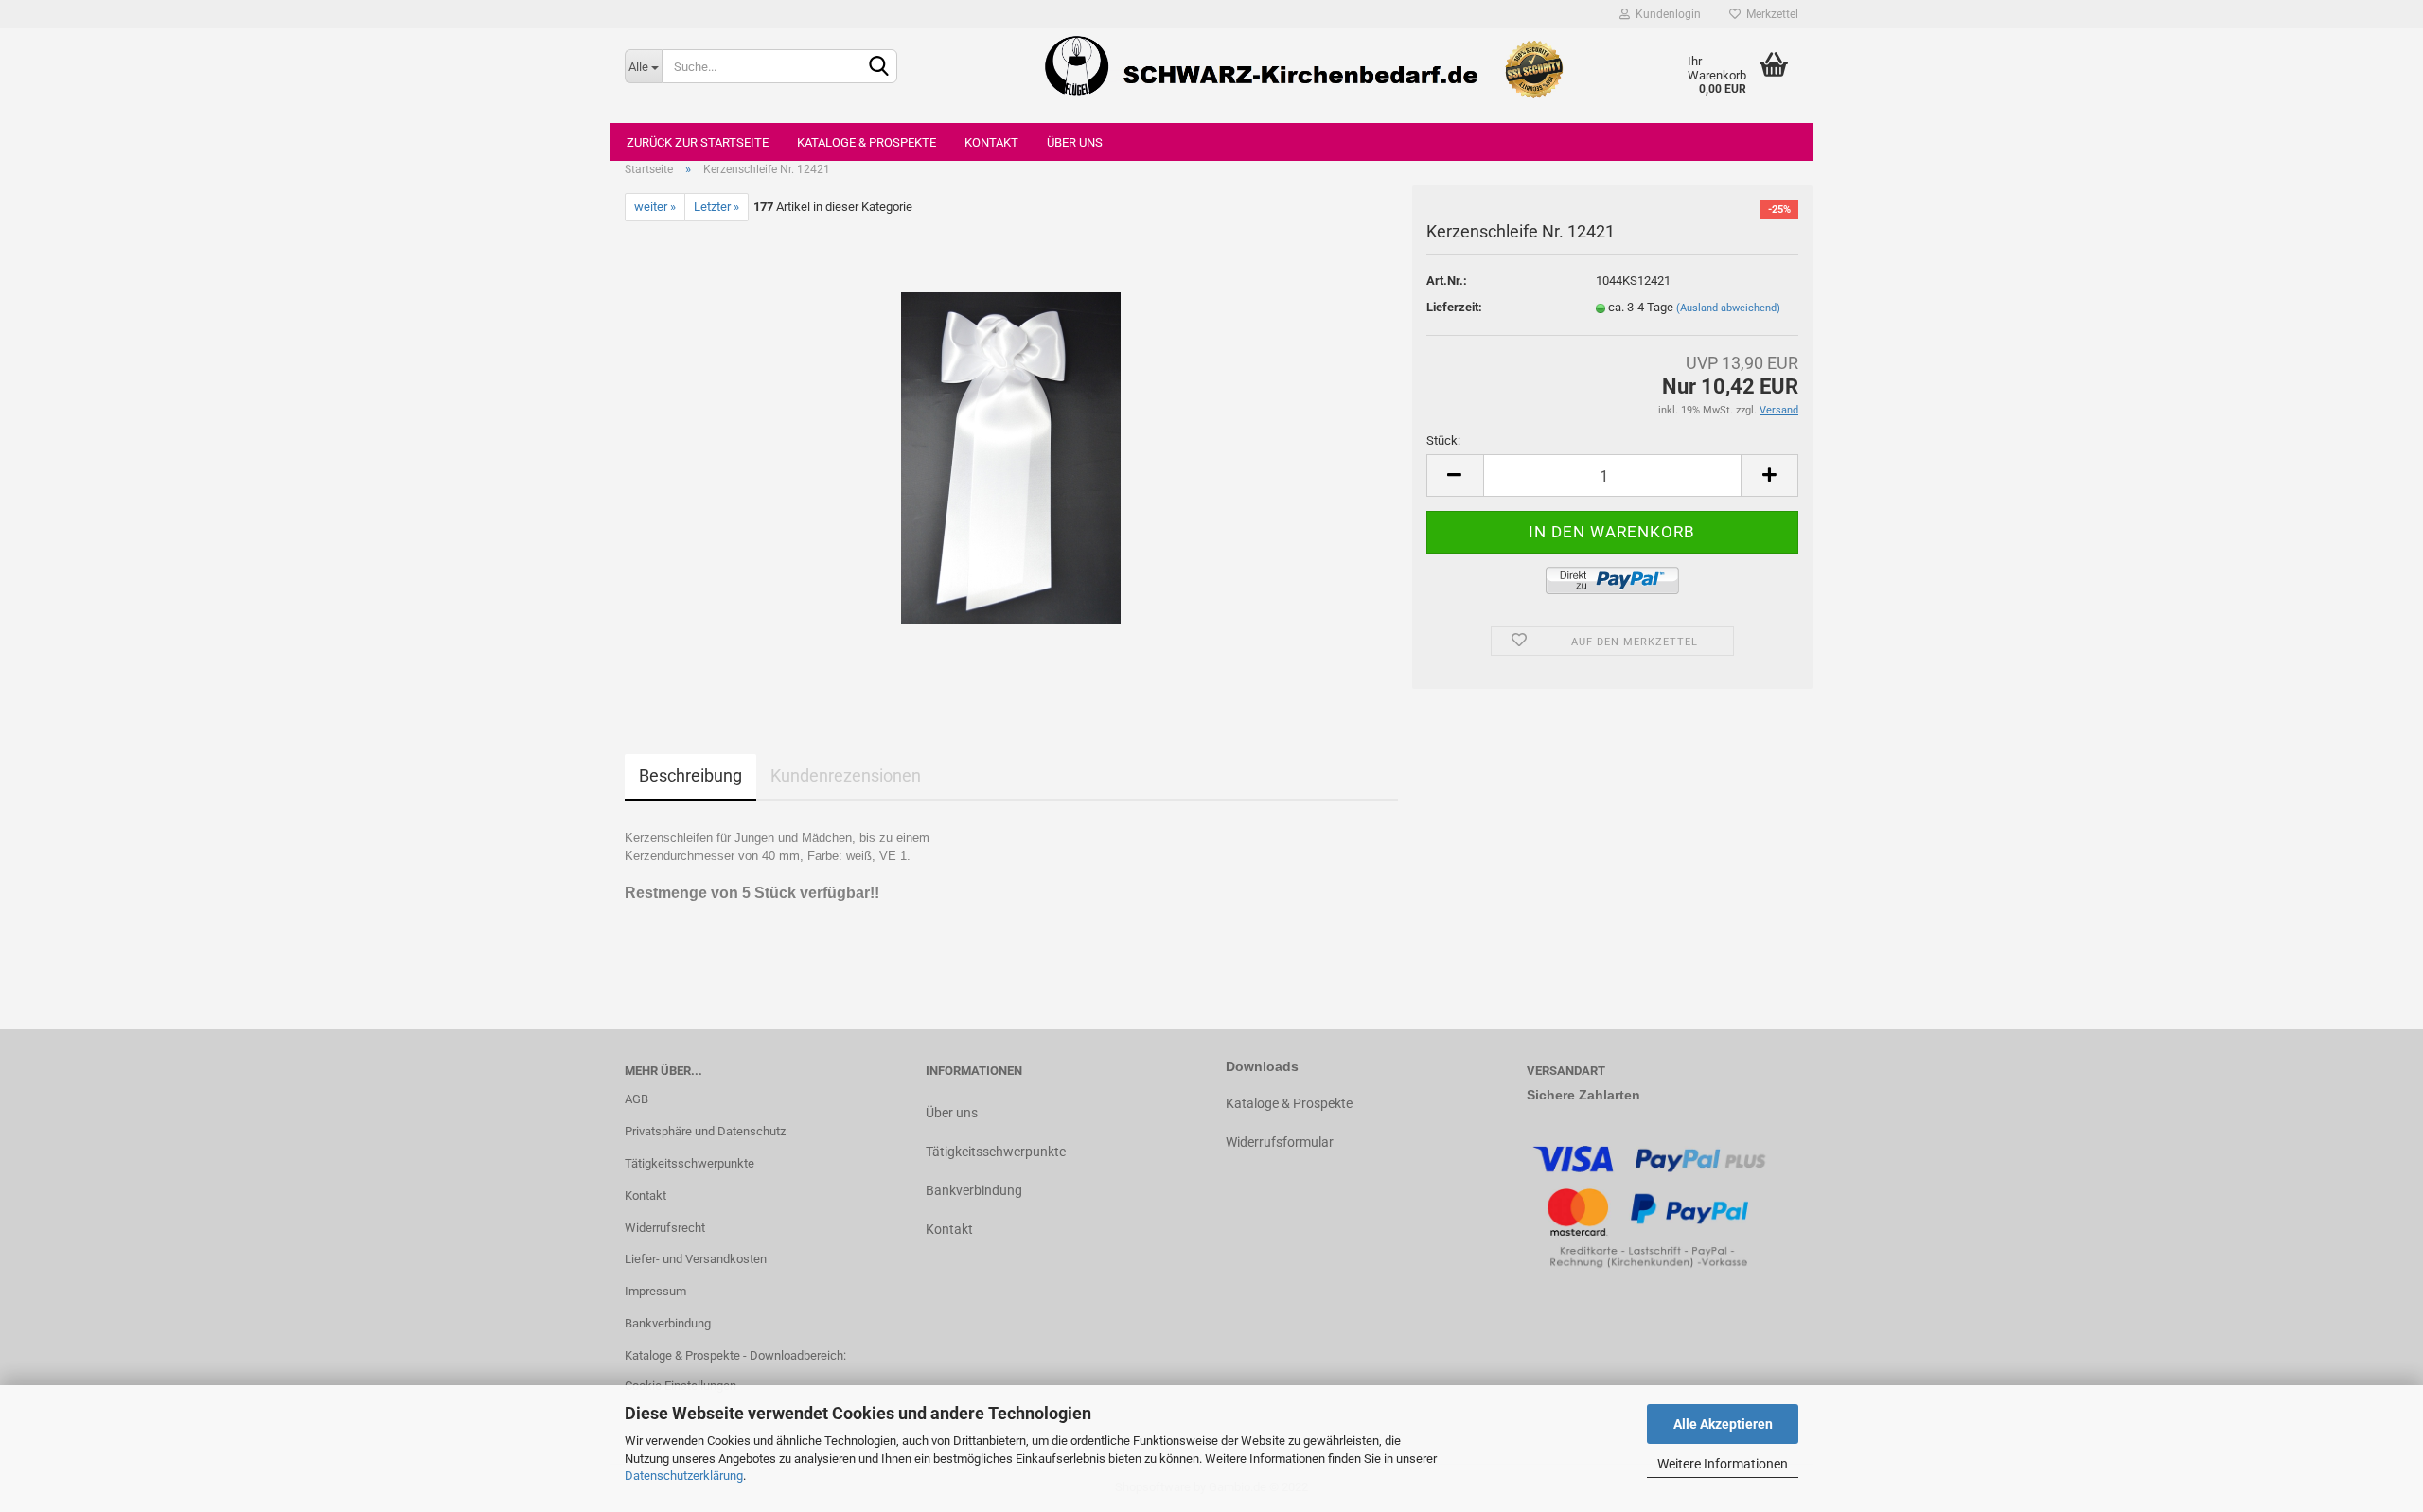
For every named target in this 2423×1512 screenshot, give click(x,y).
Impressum (655, 1291)
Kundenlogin (1665, 14)
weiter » (655, 207)
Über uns (1075, 142)
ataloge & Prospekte (1293, 1103)
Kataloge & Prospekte (867, 142)
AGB (637, 1099)
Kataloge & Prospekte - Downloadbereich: (735, 1355)
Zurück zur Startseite (698, 142)
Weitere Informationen (1723, 1464)
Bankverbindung (668, 1323)
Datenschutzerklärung (684, 1476)
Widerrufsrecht (665, 1228)
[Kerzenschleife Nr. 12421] (1011, 457)
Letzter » (716, 207)
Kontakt (991, 142)
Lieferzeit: (1454, 307)
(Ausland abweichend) (1728, 308)
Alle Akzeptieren (1723, 1424)
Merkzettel (1769, 14)
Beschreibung (690, 775)
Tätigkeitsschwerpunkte (690, 1163)
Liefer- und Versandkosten (696, 1259)
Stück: (1443, 440)
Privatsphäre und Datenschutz (705, 1131)
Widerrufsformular (1280, 1142)
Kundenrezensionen (846, 775)
